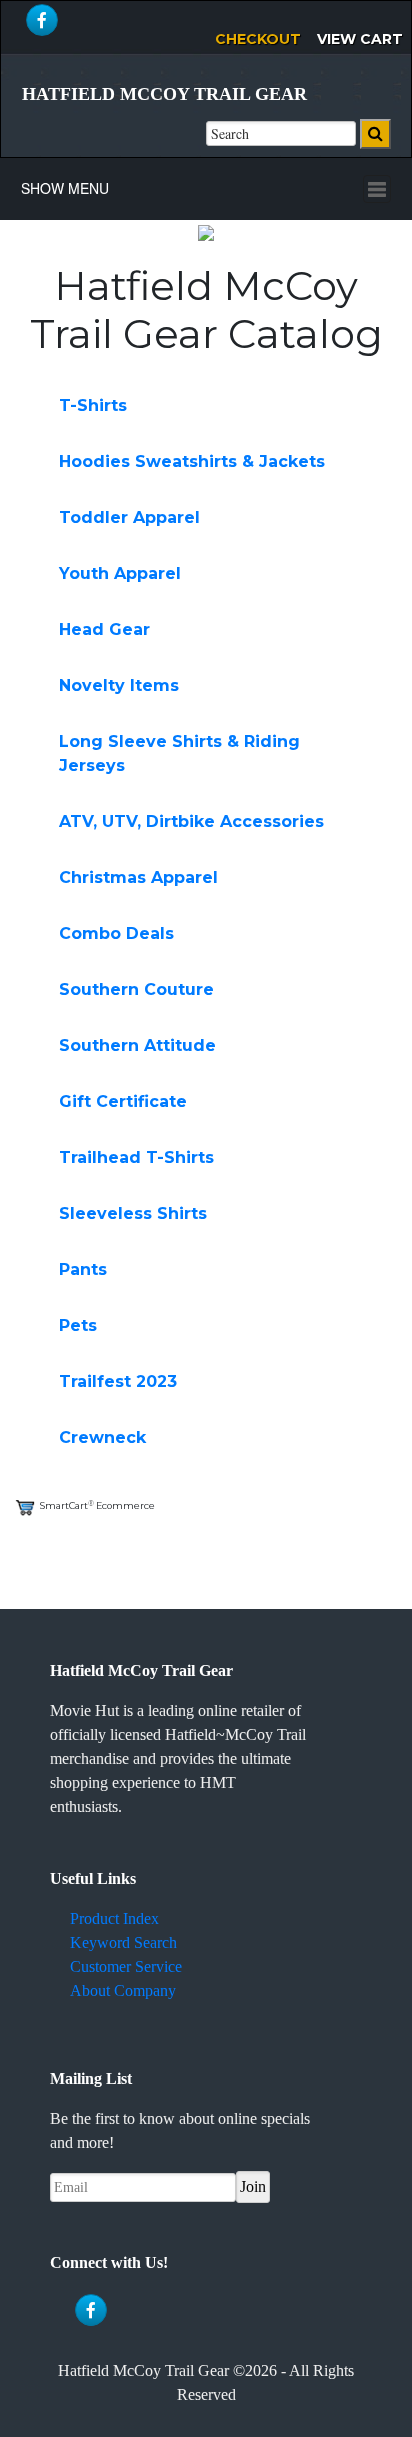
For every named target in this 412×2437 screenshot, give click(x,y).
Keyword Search (123, 1942)
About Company (123, 1990)
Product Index (114, 1918)
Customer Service (126, 1966)
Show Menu (65, 188)
